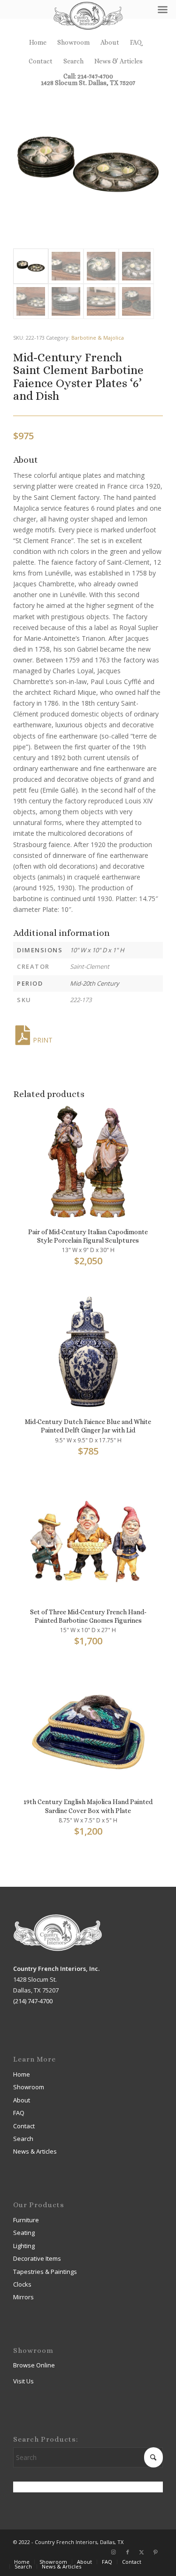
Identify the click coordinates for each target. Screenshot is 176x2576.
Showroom (73, 42)
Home (38, 42)
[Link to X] (142, 2552)
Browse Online (34, 2365)
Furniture (26, 2220)
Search (73, 61)
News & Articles (119, 61)
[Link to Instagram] (114, 2552)
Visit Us (23, 2381)
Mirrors (23, 2297)
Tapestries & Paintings (45, 2272)
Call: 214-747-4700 (88, 76)
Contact (41, 61)
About (110, 42)
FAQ (136, 42)
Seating (24, 2233)
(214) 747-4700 (33, 2001)
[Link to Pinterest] (156, 2552)
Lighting (24, 2246)
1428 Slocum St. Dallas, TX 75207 (88, 83)
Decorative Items (37, 2258)
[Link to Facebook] (128, 2552)
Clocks (22, 2284)
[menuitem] (38, 42)
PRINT (43, 1040)
